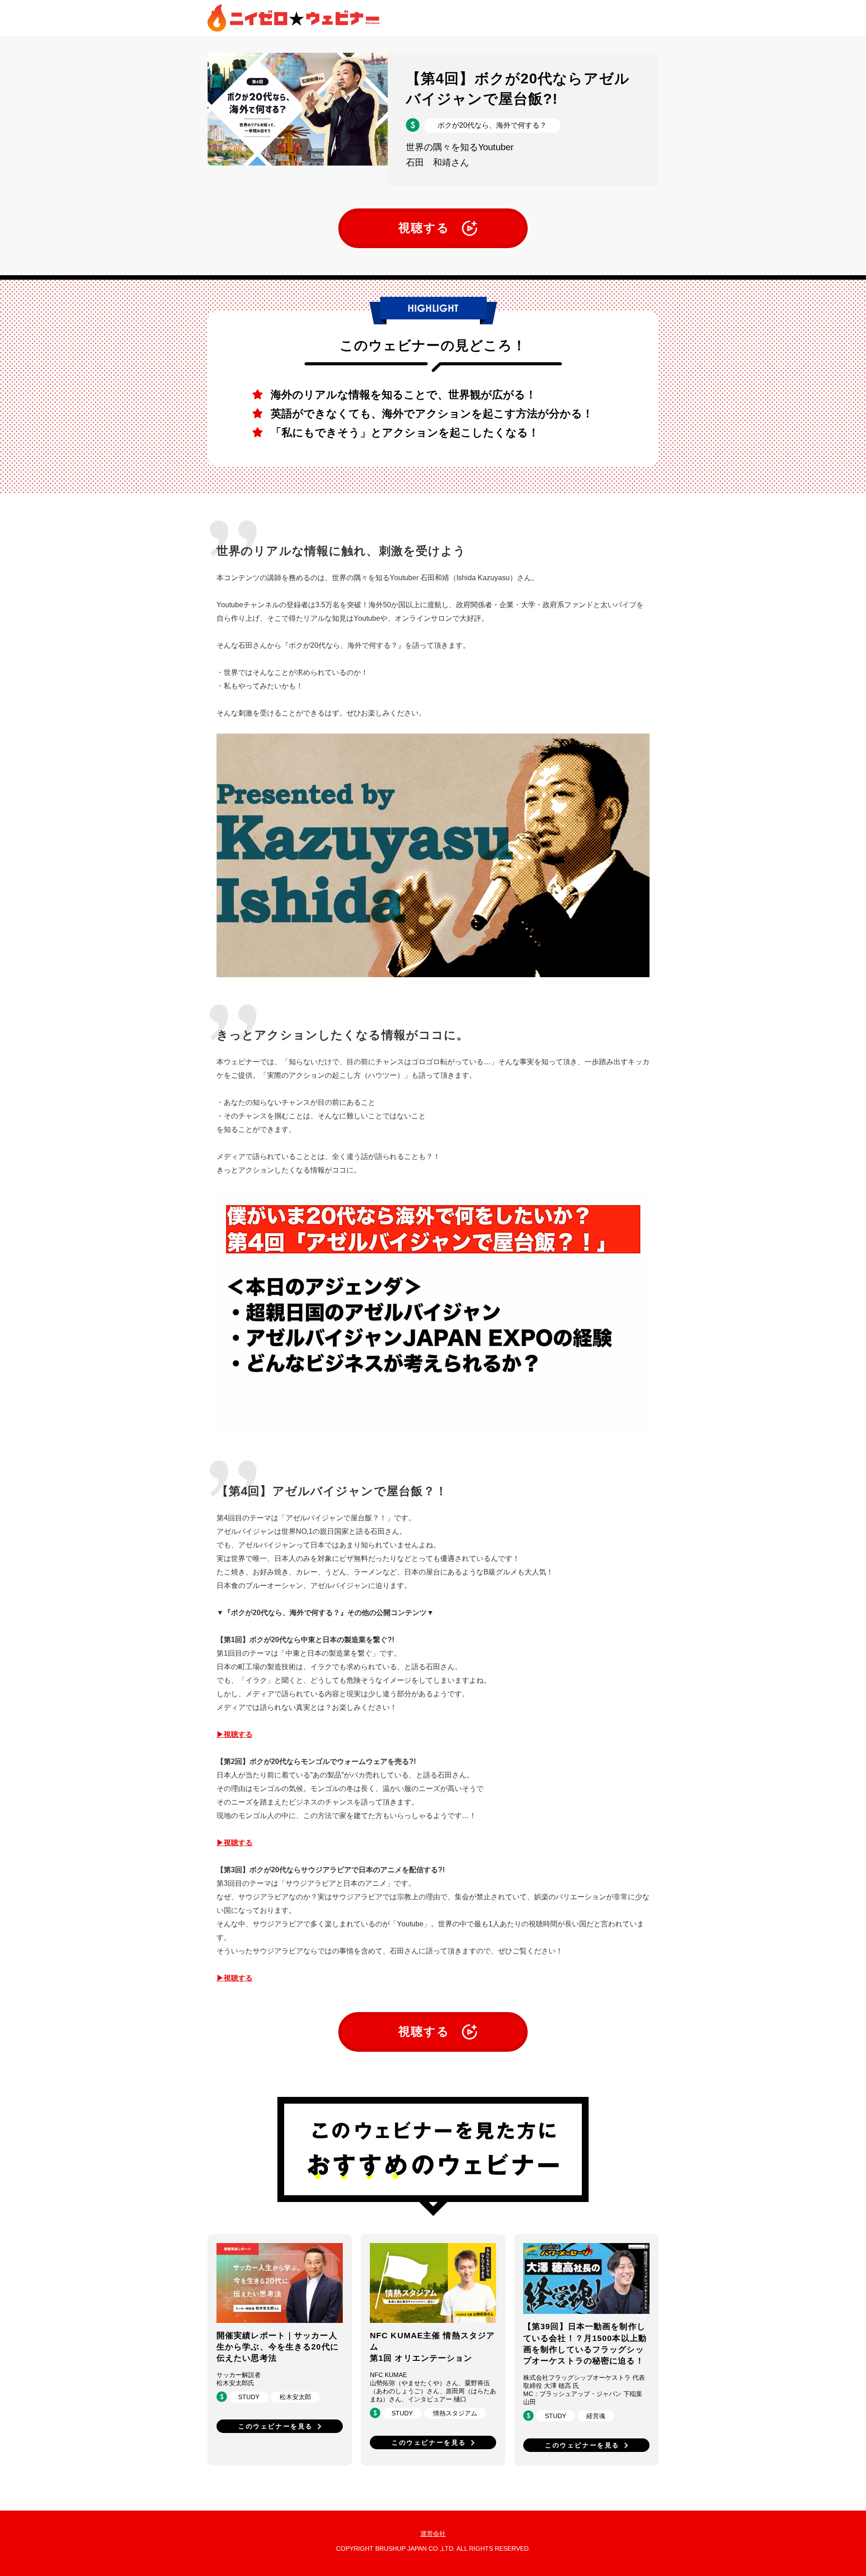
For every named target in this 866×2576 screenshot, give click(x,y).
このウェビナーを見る (276, 2426)
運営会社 (433, 2534)
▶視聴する (235, 1734)
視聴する (424, 228)
